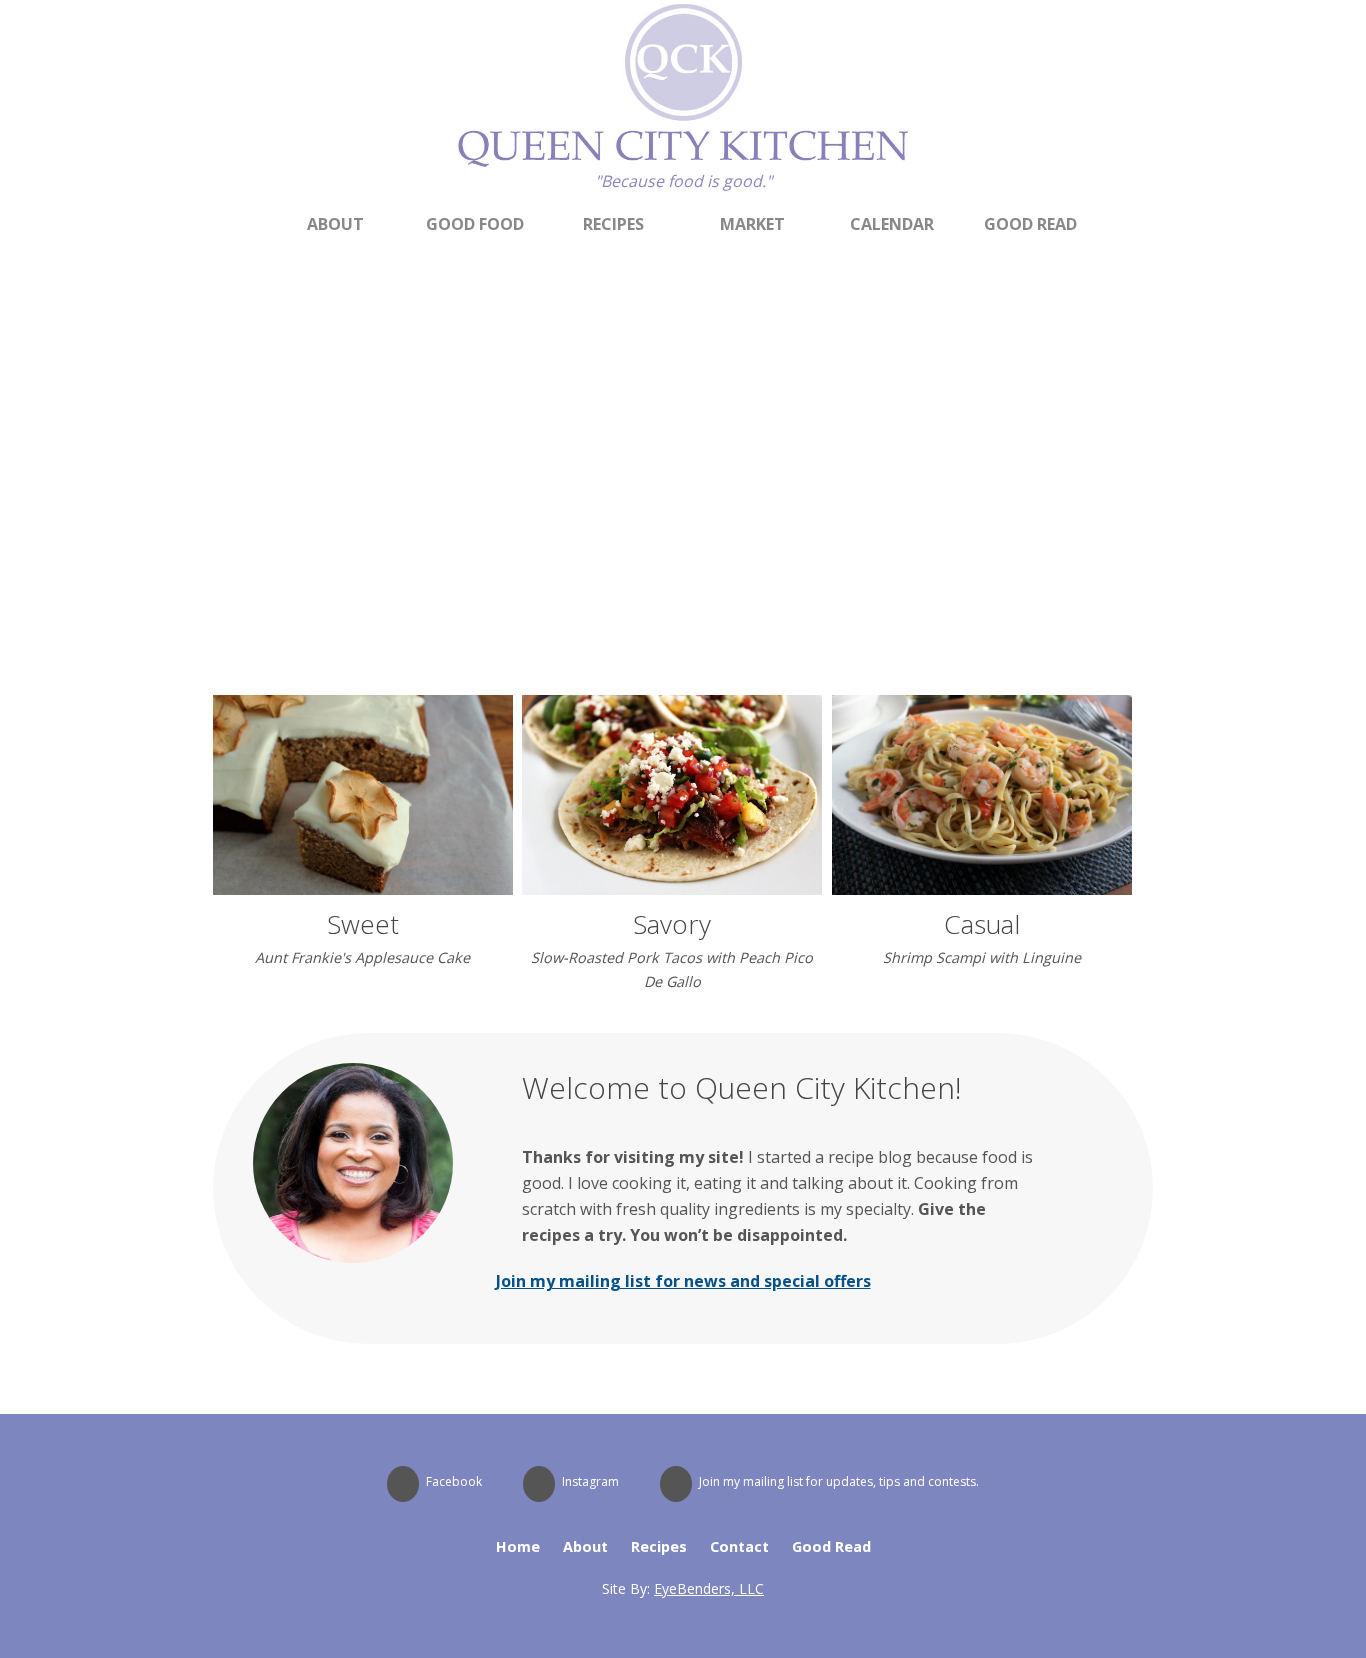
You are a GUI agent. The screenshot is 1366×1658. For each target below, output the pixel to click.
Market (752, 224)
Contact (739, 1546)
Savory (672, 924)
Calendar (892, 224)
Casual (982, 924)
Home (518, 1546)
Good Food (475, 224)
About (335, 224)
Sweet (363, 924)
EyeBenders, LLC (709, 1588)
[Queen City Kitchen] (683, 163)
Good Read (1030, 224)
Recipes (613, 224)
